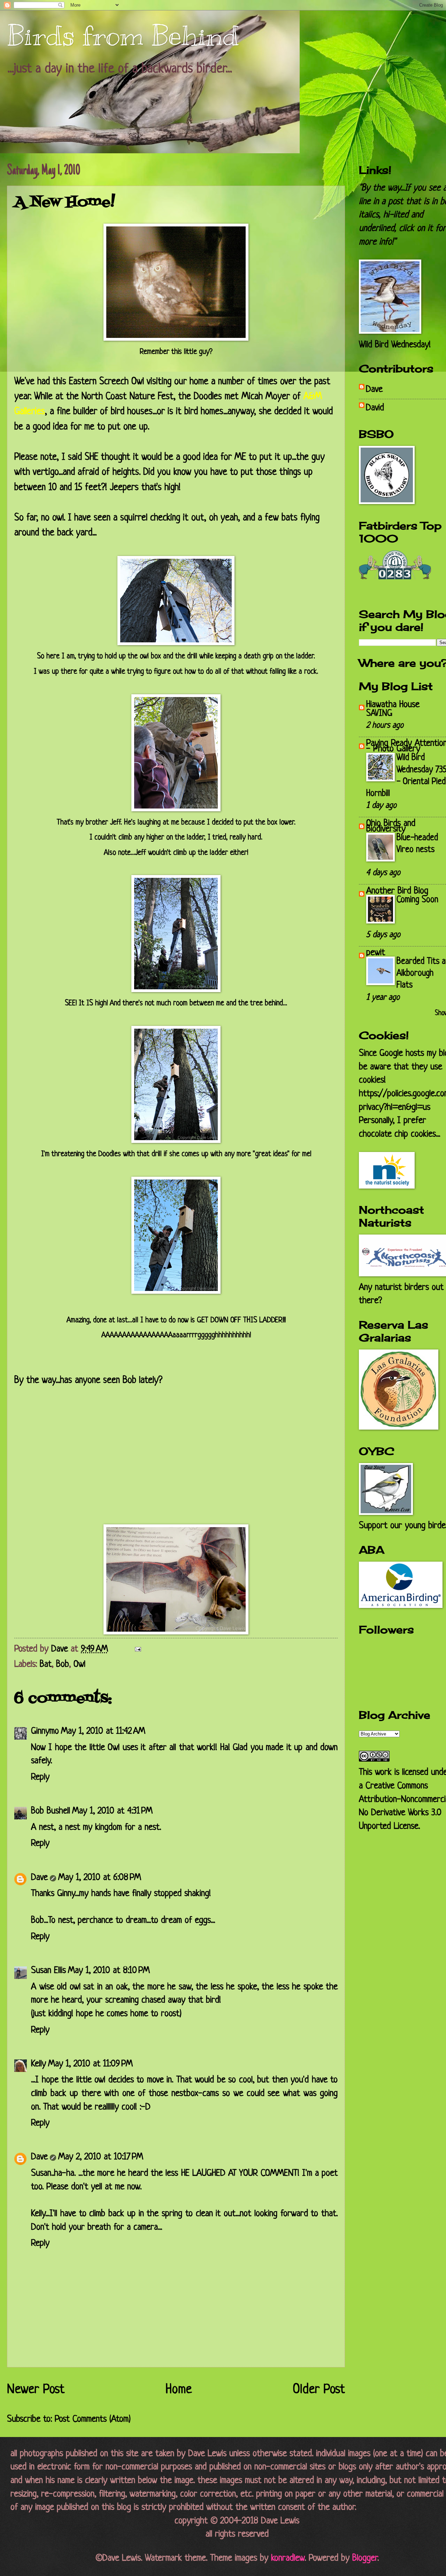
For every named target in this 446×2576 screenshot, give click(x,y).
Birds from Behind (123, 36)
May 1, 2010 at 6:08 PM (100, 1878)
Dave (39, 1878)
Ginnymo (45, 1731)
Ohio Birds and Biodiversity (391, 826)
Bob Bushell (51, 1811)
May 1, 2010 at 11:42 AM (103, 1731)
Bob (63, 1665)
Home (179, 2390)
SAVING (379, 714)
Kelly (39, 2064)
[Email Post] (137, 1649)
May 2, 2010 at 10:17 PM (101, 2157)
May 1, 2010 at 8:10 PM (109, 1971)
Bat (46, 1665)
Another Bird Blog (397, 891)
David (375, 408)
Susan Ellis (48, 1971)
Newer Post (36, 2390)
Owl (79, 1665)
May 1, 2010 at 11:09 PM (90, 2064)
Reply (40, 1777)
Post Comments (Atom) (93, 2419)
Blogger (365, 2558)
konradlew (288, 2558)
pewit (376, 953)
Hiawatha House (393, 705)
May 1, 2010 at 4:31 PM (112, 1811)
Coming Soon (417, 900)
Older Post (319, 2390)
